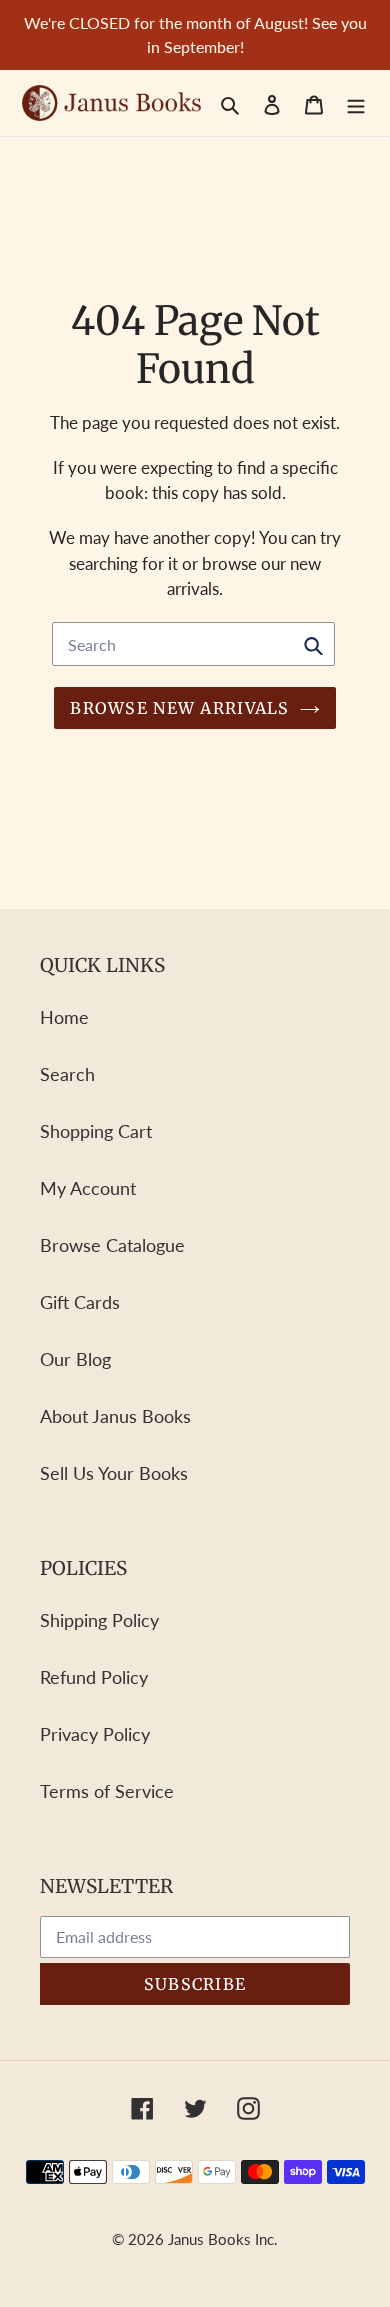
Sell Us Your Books (114, 1473)
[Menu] (356, 102)
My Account (88, 1188)
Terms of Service (107, 1791)
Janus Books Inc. (223, 2239)
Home (64, 1017)
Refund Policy (94, 1677)
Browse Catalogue (112, 1245)
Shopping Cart (96, 1131)
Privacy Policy (95, 1734)
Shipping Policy (99, 1620)
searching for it (123, 563)
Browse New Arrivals (179, 708)
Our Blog (75, 1359)
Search (67, 1074)
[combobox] (193, 644)
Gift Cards (80, 1302)
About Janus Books (115, 1416)
